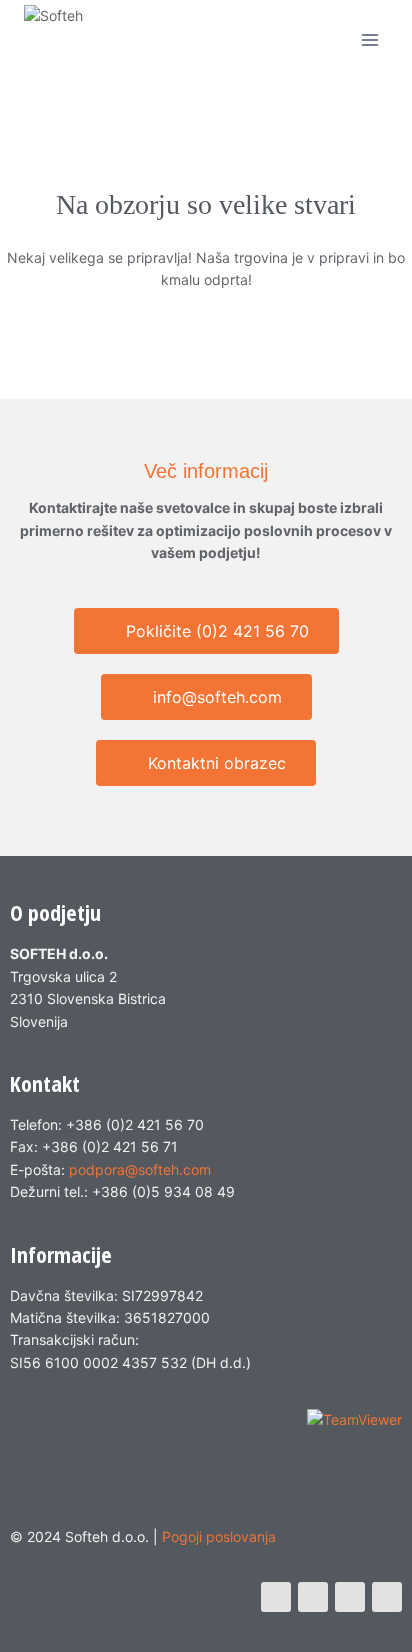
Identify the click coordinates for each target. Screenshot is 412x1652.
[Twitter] (313, 1597)
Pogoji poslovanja (219, 1536)
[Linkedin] (387, 1597)
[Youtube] (350, 1597)
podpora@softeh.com (140, 1169)
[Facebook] (276, 1597)
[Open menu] (369, 39)
